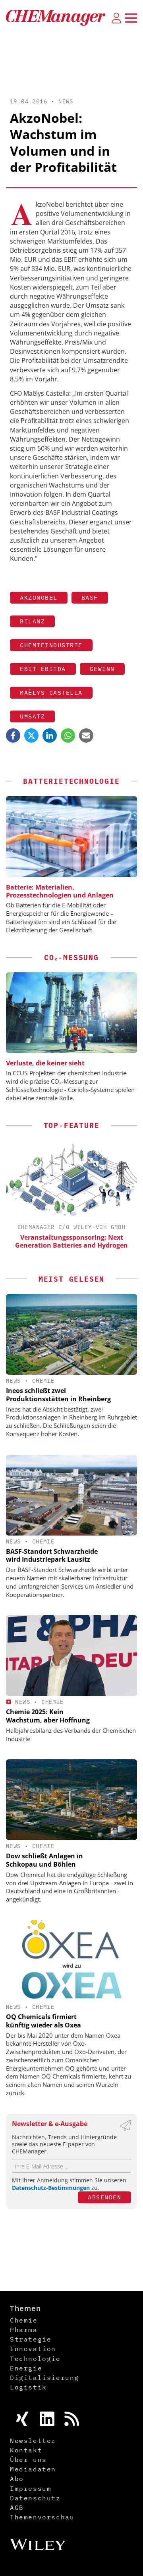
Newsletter (33, 2441)
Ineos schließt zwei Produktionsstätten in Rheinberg (58, 1395)
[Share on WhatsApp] (68, 735)
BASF (90, 597)
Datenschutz (35, 2498)
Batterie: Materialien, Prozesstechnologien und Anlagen (60, 891)
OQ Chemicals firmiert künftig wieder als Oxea (43, 2021)
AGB (17, 2507)
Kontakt (26, 2450)
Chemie (43, 1381)
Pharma (24, 2330)
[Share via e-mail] (86, 735)
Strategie (31, 2339)
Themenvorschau (42, 2517)
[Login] (116, 18)
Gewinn (102, 669)
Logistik (28, 2387)
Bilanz (32, 621)
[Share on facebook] (13, 735)
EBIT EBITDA (43, 669)
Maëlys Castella (51, 693)
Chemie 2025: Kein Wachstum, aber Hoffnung (48, 1716)
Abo (17, 2479)
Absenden (104, 2197)
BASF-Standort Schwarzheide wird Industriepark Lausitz (52, 1556)
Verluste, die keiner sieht (45, 1063)
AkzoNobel (39, 597)
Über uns (28, 2460)
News (66, 101)
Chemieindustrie (51, 645)
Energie (26, 2368)
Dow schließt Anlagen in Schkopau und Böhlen (44, 1860)
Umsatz (32, 716)
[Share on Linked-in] (50, 735)
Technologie (35, 2359)
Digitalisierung (44, 2378)
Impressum (31, 2488)
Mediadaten (33, 2469)
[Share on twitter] (31, 735)
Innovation (33, 2349)
